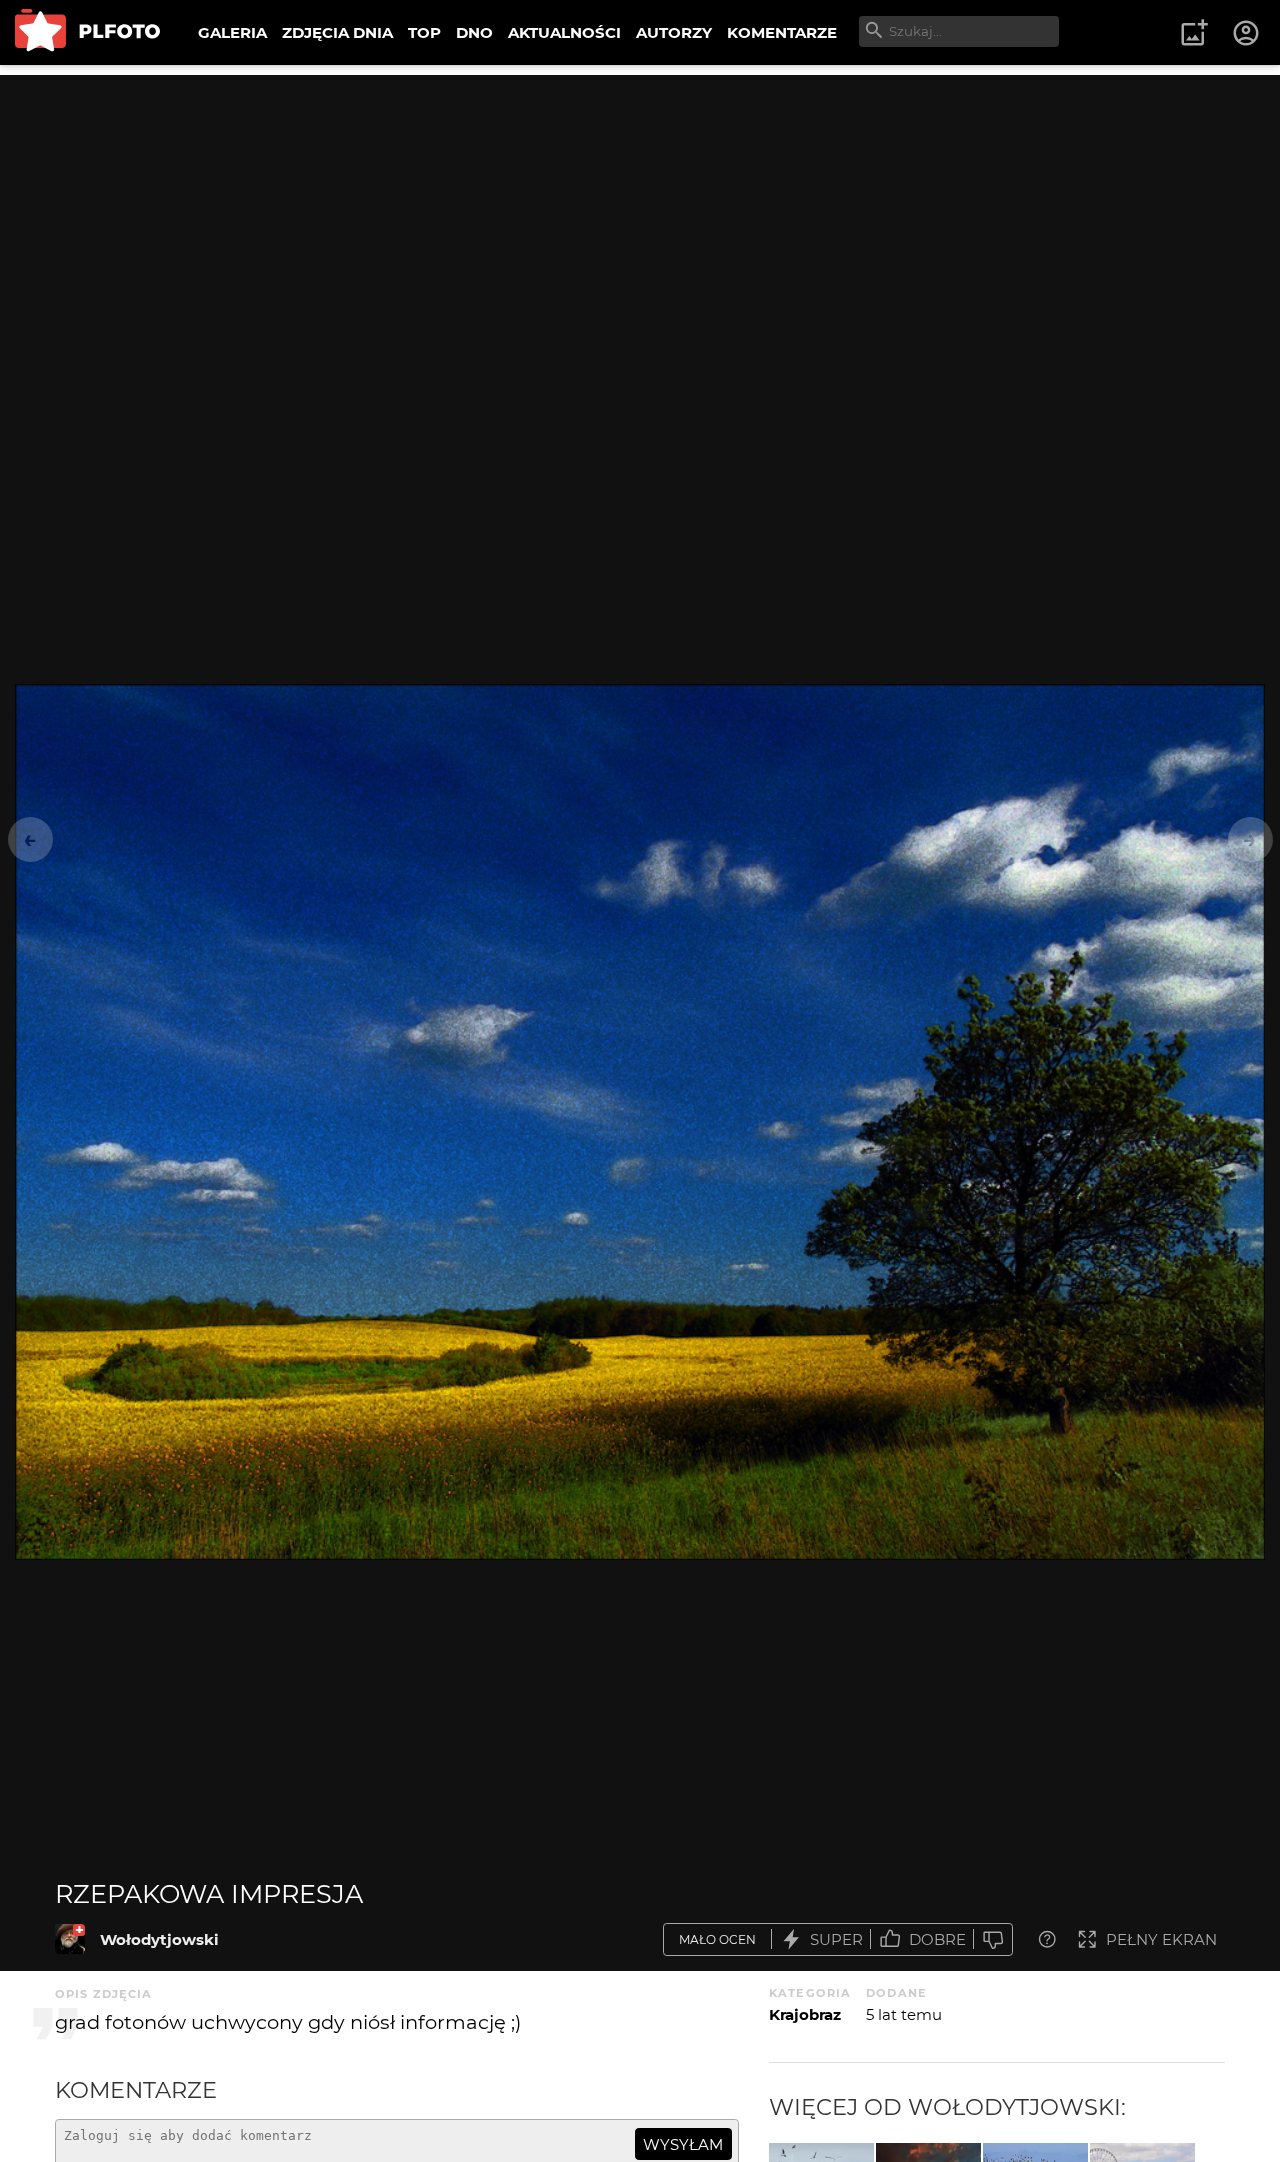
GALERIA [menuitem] (232, 32)
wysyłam (683, 2144)
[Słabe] (993, 1939)
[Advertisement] (640, 215)
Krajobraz (805, 2014)
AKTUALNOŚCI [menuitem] (564, 32)
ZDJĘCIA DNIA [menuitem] (337, 32)
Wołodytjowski (159, 1939)
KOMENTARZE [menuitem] (782, 32)
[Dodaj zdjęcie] (1194, 33)
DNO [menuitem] (474, 32)
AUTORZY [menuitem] (674, 32)
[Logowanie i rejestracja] (1247, 33)
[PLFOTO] (87, 32)
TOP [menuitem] (424, 32)
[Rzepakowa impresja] (70, 1939)
